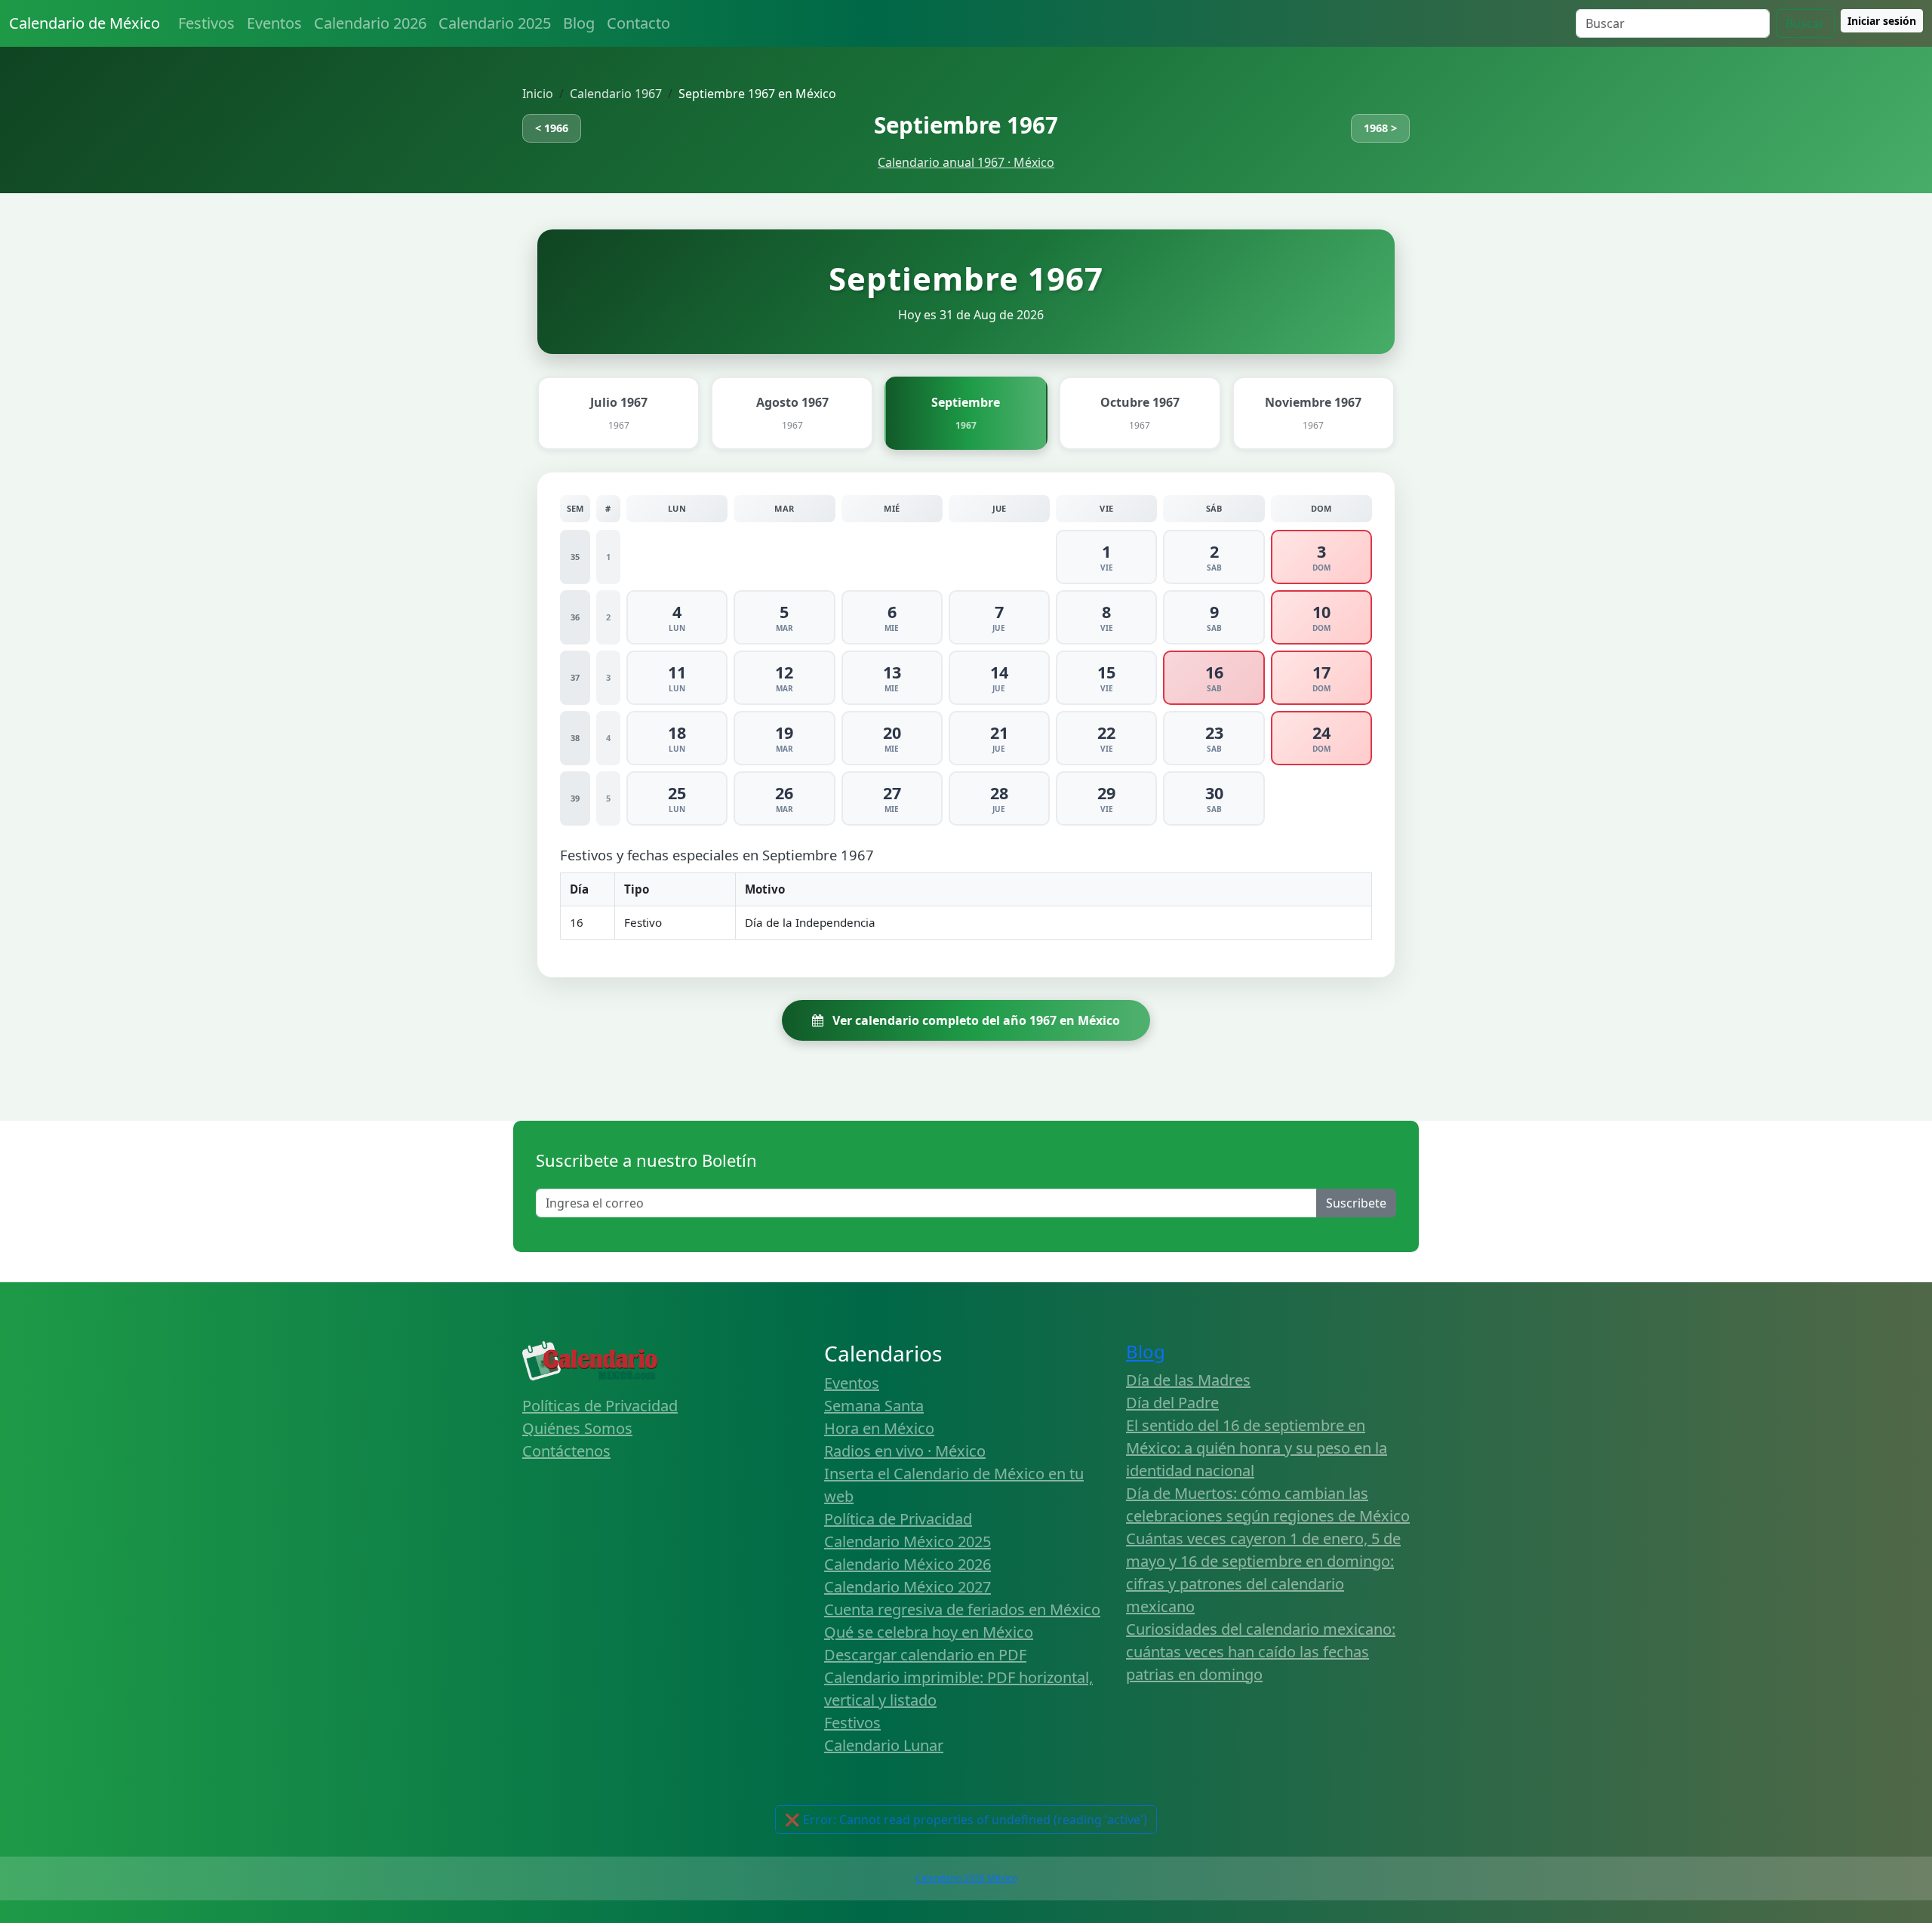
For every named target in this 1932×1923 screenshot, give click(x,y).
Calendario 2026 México (966, 1878)
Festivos (206, 23)
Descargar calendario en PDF (925, 1655)
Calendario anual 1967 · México (966, 162)
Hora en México (879, 1428)
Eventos (274, 23)
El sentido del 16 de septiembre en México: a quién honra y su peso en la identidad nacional (1257, 1448)
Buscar (1805, 23)
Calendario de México (85, 23)
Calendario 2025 (495, 23)
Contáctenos (566, 1451)
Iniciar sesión (1882, 21)
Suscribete (1356, 1203)
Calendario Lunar (884, 1745)
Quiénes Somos (577, 1428)
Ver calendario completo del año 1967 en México (975, 1020)
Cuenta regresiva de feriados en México (962, 1609)
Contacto (638, 23)
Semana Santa (874, 1406)
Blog (579, 23)
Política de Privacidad (898, 1519)
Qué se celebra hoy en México (929, 1632)
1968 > (1380, 128)
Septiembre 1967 (966, 125)
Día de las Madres (1188, 1380)
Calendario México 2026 (908, 1564)
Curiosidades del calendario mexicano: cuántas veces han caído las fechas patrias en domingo (1261, 1652)
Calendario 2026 (370, 23)
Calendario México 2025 (908, 1541)
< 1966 (552, 128)
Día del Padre (1172, 1403)
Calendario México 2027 (908, 1587)
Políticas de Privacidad (600, 1406)
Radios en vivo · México (905, 1451)
